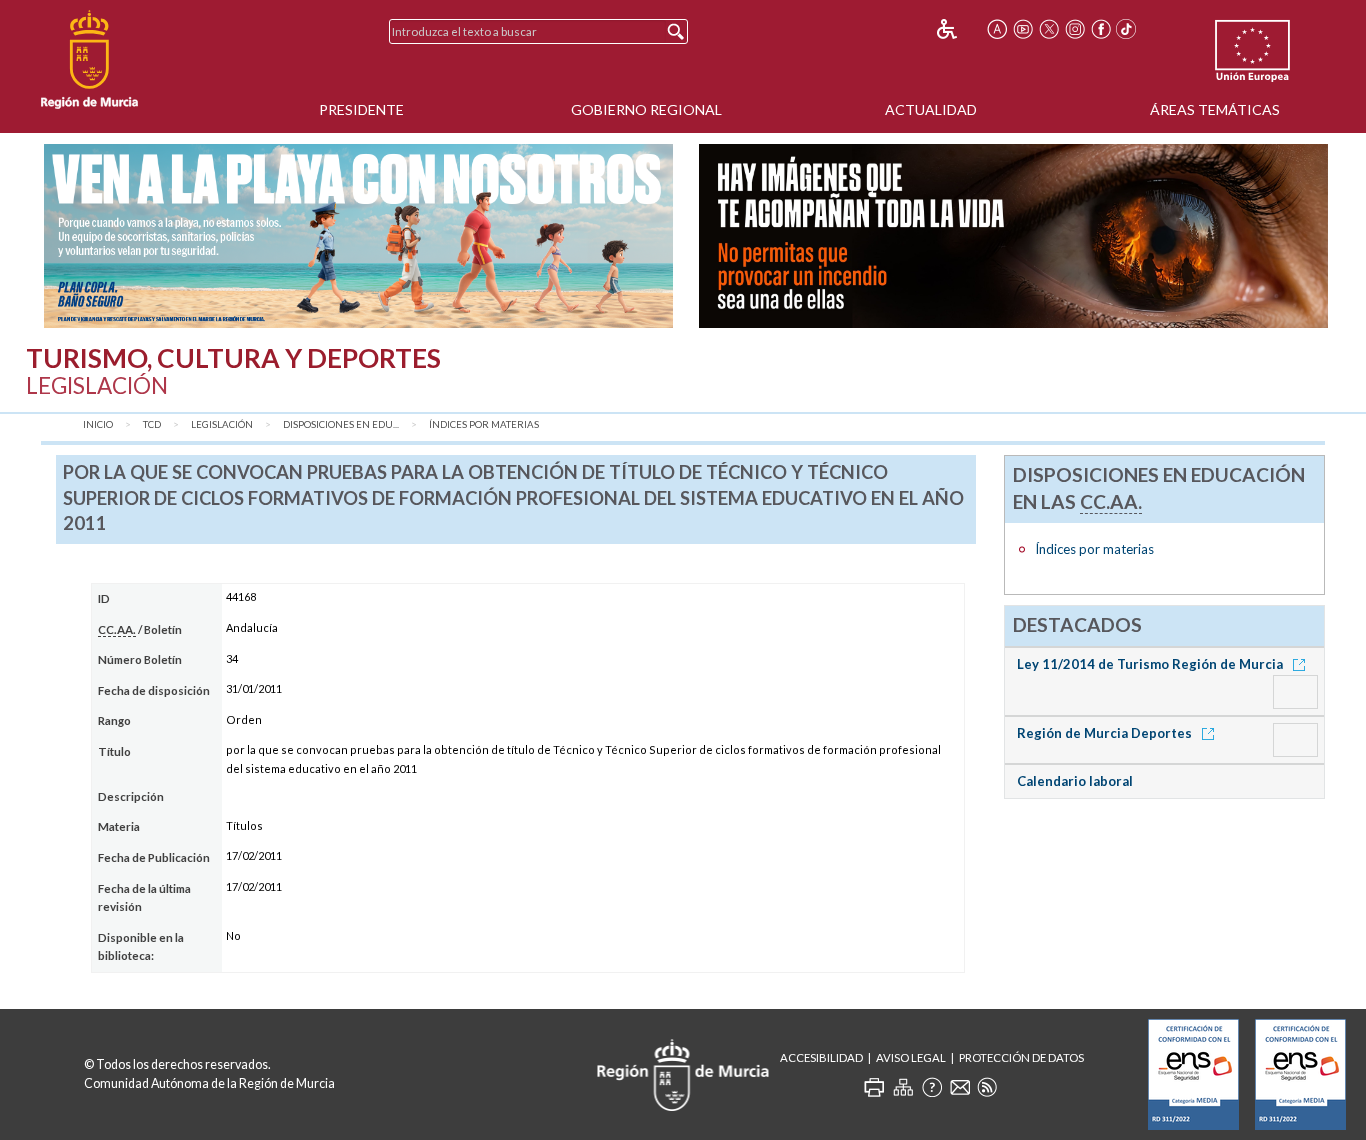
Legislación (222, 424)
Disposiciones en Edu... (341, 424)
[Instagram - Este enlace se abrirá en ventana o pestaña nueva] (1075, 29)
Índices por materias (484, 424)
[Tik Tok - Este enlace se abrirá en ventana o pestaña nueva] (1127, 29)
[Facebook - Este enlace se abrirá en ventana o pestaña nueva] (1101, 29)
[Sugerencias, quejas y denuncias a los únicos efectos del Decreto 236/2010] (960, 1087)
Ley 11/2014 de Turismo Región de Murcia (1151, 664)
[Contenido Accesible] (960, 29)
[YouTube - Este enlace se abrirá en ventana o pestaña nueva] (1023, 29)
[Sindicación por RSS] (987, 1087)
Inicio (98, 424)
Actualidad (931, 109)
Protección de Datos (1021, 1057)
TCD (152, 424)
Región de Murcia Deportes (1106, 733)
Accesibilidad (821, 1057)
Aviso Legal (911, 1057)
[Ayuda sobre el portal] (932, 1087)
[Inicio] (89, 60)
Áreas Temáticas (1215, 109)
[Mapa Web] (903, 1087)
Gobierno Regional (646, 109)
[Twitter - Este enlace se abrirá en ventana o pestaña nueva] (1049, 29)
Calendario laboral (1075, 781)
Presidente (361, 109)
